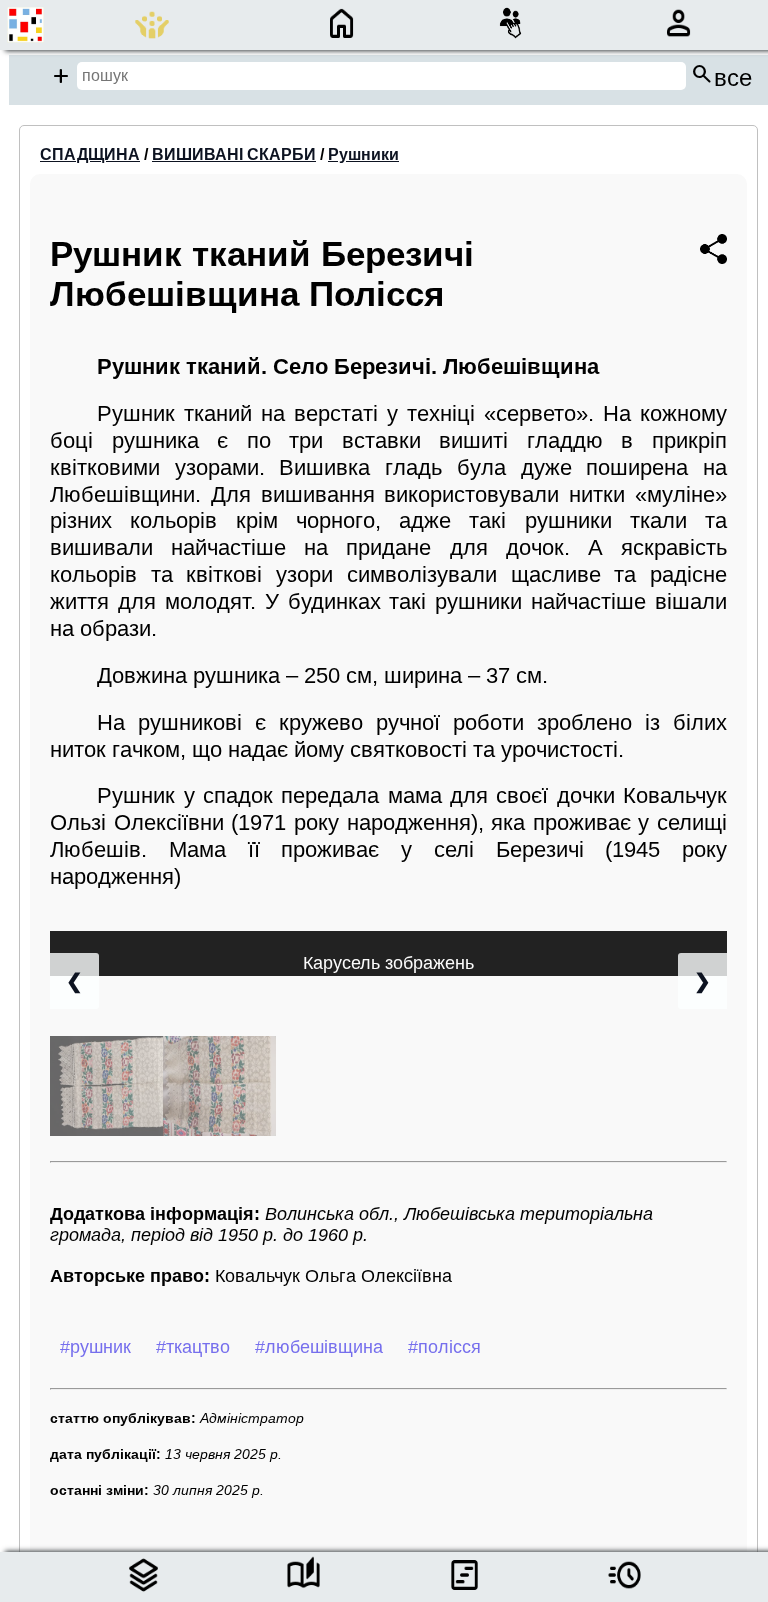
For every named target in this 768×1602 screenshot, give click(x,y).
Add (61, 76)
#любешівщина (319, 1347)
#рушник (95, 1347)
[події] (464, 1589)
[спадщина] (143, 1589)
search (721, 76)
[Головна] (341, 37)
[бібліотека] (303, 1589)
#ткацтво (193, 1347)
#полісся (444, 1347)
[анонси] (624, 1589)
